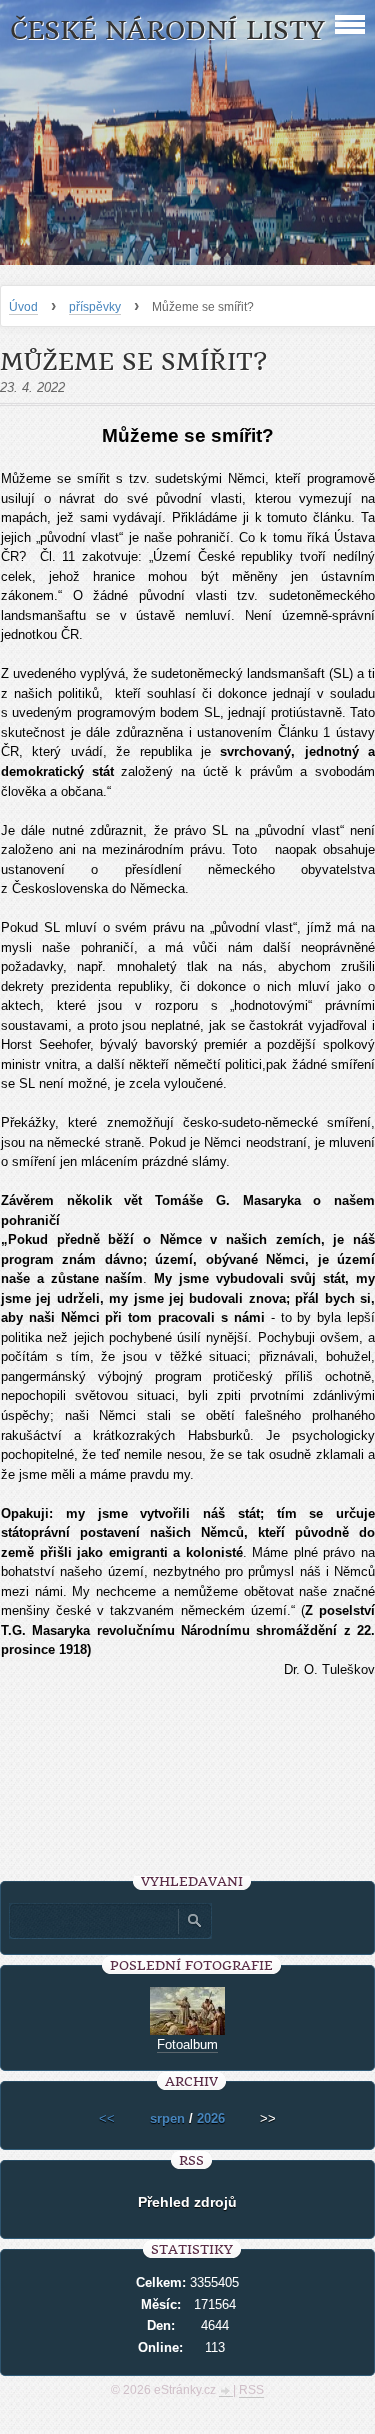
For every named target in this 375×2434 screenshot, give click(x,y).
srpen (167, 2118)
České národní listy (167, 30)
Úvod (23, 307)
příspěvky (95, 307)
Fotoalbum (187, 2044)
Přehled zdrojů (187, 2202)
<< (107, 2118)
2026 (211, 2118)
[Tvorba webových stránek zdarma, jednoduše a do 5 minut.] (226, 2392)
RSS (251, 2390)
